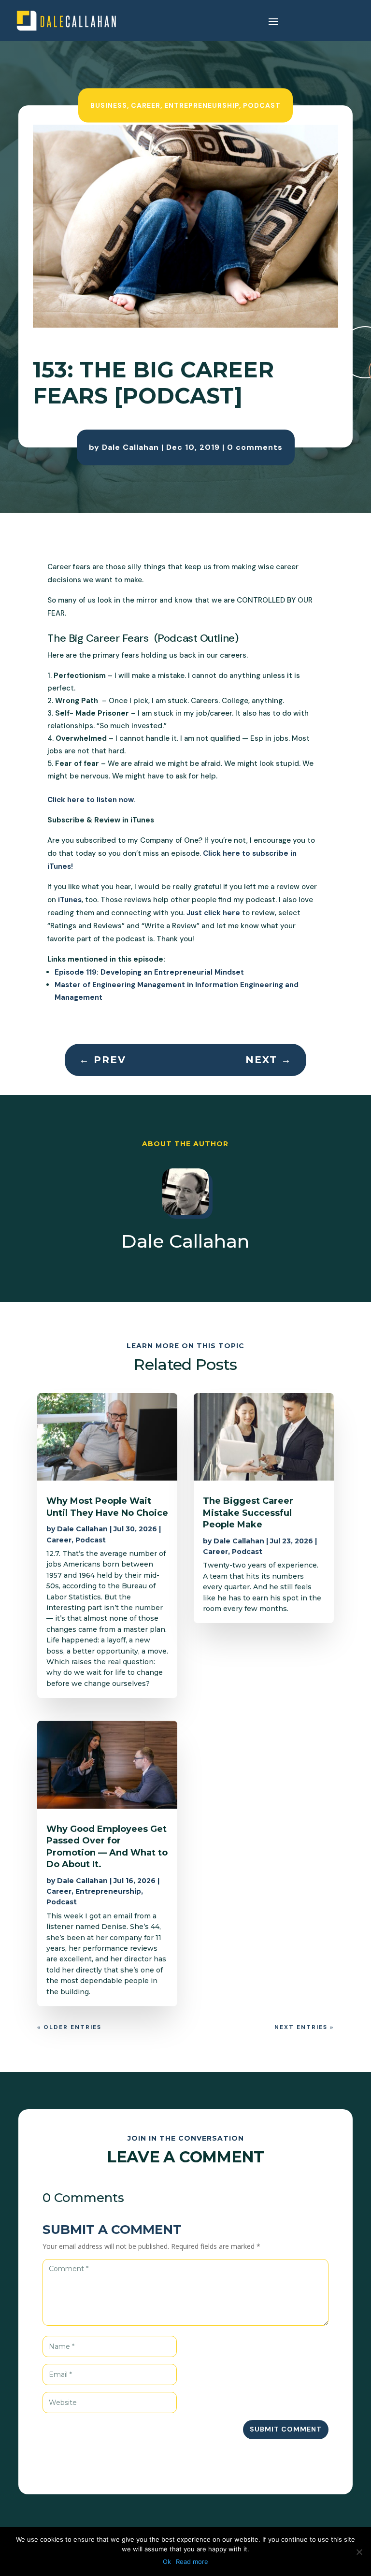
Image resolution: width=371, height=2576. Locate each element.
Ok (167, 2562)
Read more (192, 2562)
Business (109, 105)
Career (146, 105)
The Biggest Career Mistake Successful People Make (248, 1513)
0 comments (255, 447)
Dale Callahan (130, 447)
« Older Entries (69, 2027)
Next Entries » (304, 2027)
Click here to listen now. (92, 800)
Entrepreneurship (202, 105)
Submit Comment (286, 2429)
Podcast (262, 105)
